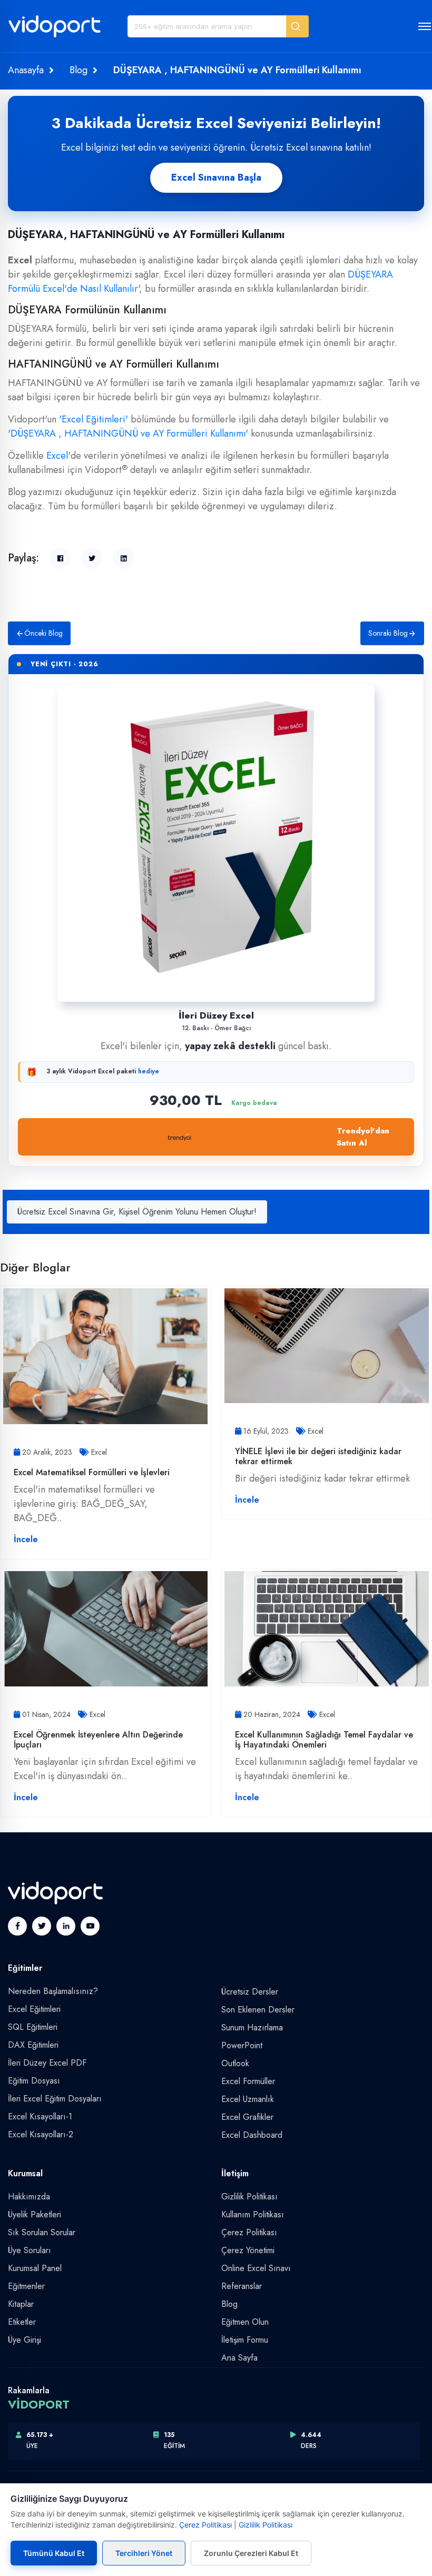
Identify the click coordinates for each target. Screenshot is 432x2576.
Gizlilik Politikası (249, 2197)
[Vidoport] (55, 31)
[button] (297, 26)
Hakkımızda (29, 2197)
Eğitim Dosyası (34, 2081)
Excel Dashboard (252, 2135)
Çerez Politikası (249, 2232)
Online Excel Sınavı (256, 2268)
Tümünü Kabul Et (54, 2553)
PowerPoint (242, 2045)
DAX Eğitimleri (33, 2045)
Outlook (235, 2063)
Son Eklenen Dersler (258, 2010)
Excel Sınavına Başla (216, 177)
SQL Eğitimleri (33, 2027)
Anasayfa (26, 70)
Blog (78, 70)
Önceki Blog (43, 633)
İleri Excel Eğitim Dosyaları (55, 2099)
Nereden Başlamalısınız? (53, 1991)
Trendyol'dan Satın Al (363, 1137)
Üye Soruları (30, 2250)
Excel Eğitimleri (34, 2009)
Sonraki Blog (388, 633)
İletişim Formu (245, 2340)
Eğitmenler (26, 2286)
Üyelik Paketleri (35, 2214)
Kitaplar (21, 2304)
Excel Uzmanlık (248, 2099)
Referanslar (242, 2286)
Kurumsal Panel (35, 2268)
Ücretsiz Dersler (250, 1992)
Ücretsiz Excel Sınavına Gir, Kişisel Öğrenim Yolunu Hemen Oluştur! (137, 1212)
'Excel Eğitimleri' (94, 419)
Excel (57, 456)
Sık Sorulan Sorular (42, 2232)
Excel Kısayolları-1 (40, 2116)
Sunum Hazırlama (252, 2027)
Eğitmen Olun (245, 2322)
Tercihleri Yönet (144, 2553)
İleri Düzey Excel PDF (47, 2063)
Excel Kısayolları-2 (41, 2134)
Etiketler (22, 2322)
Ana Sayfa (239, 2358)
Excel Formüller (248, 2081)
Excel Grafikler (247, 2117)
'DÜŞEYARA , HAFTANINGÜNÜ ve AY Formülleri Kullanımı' (128, 433)
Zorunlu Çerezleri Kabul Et (251, 2553)
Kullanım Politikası (253, 2214)
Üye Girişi (24, 2340)
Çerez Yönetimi (248, 2250)
